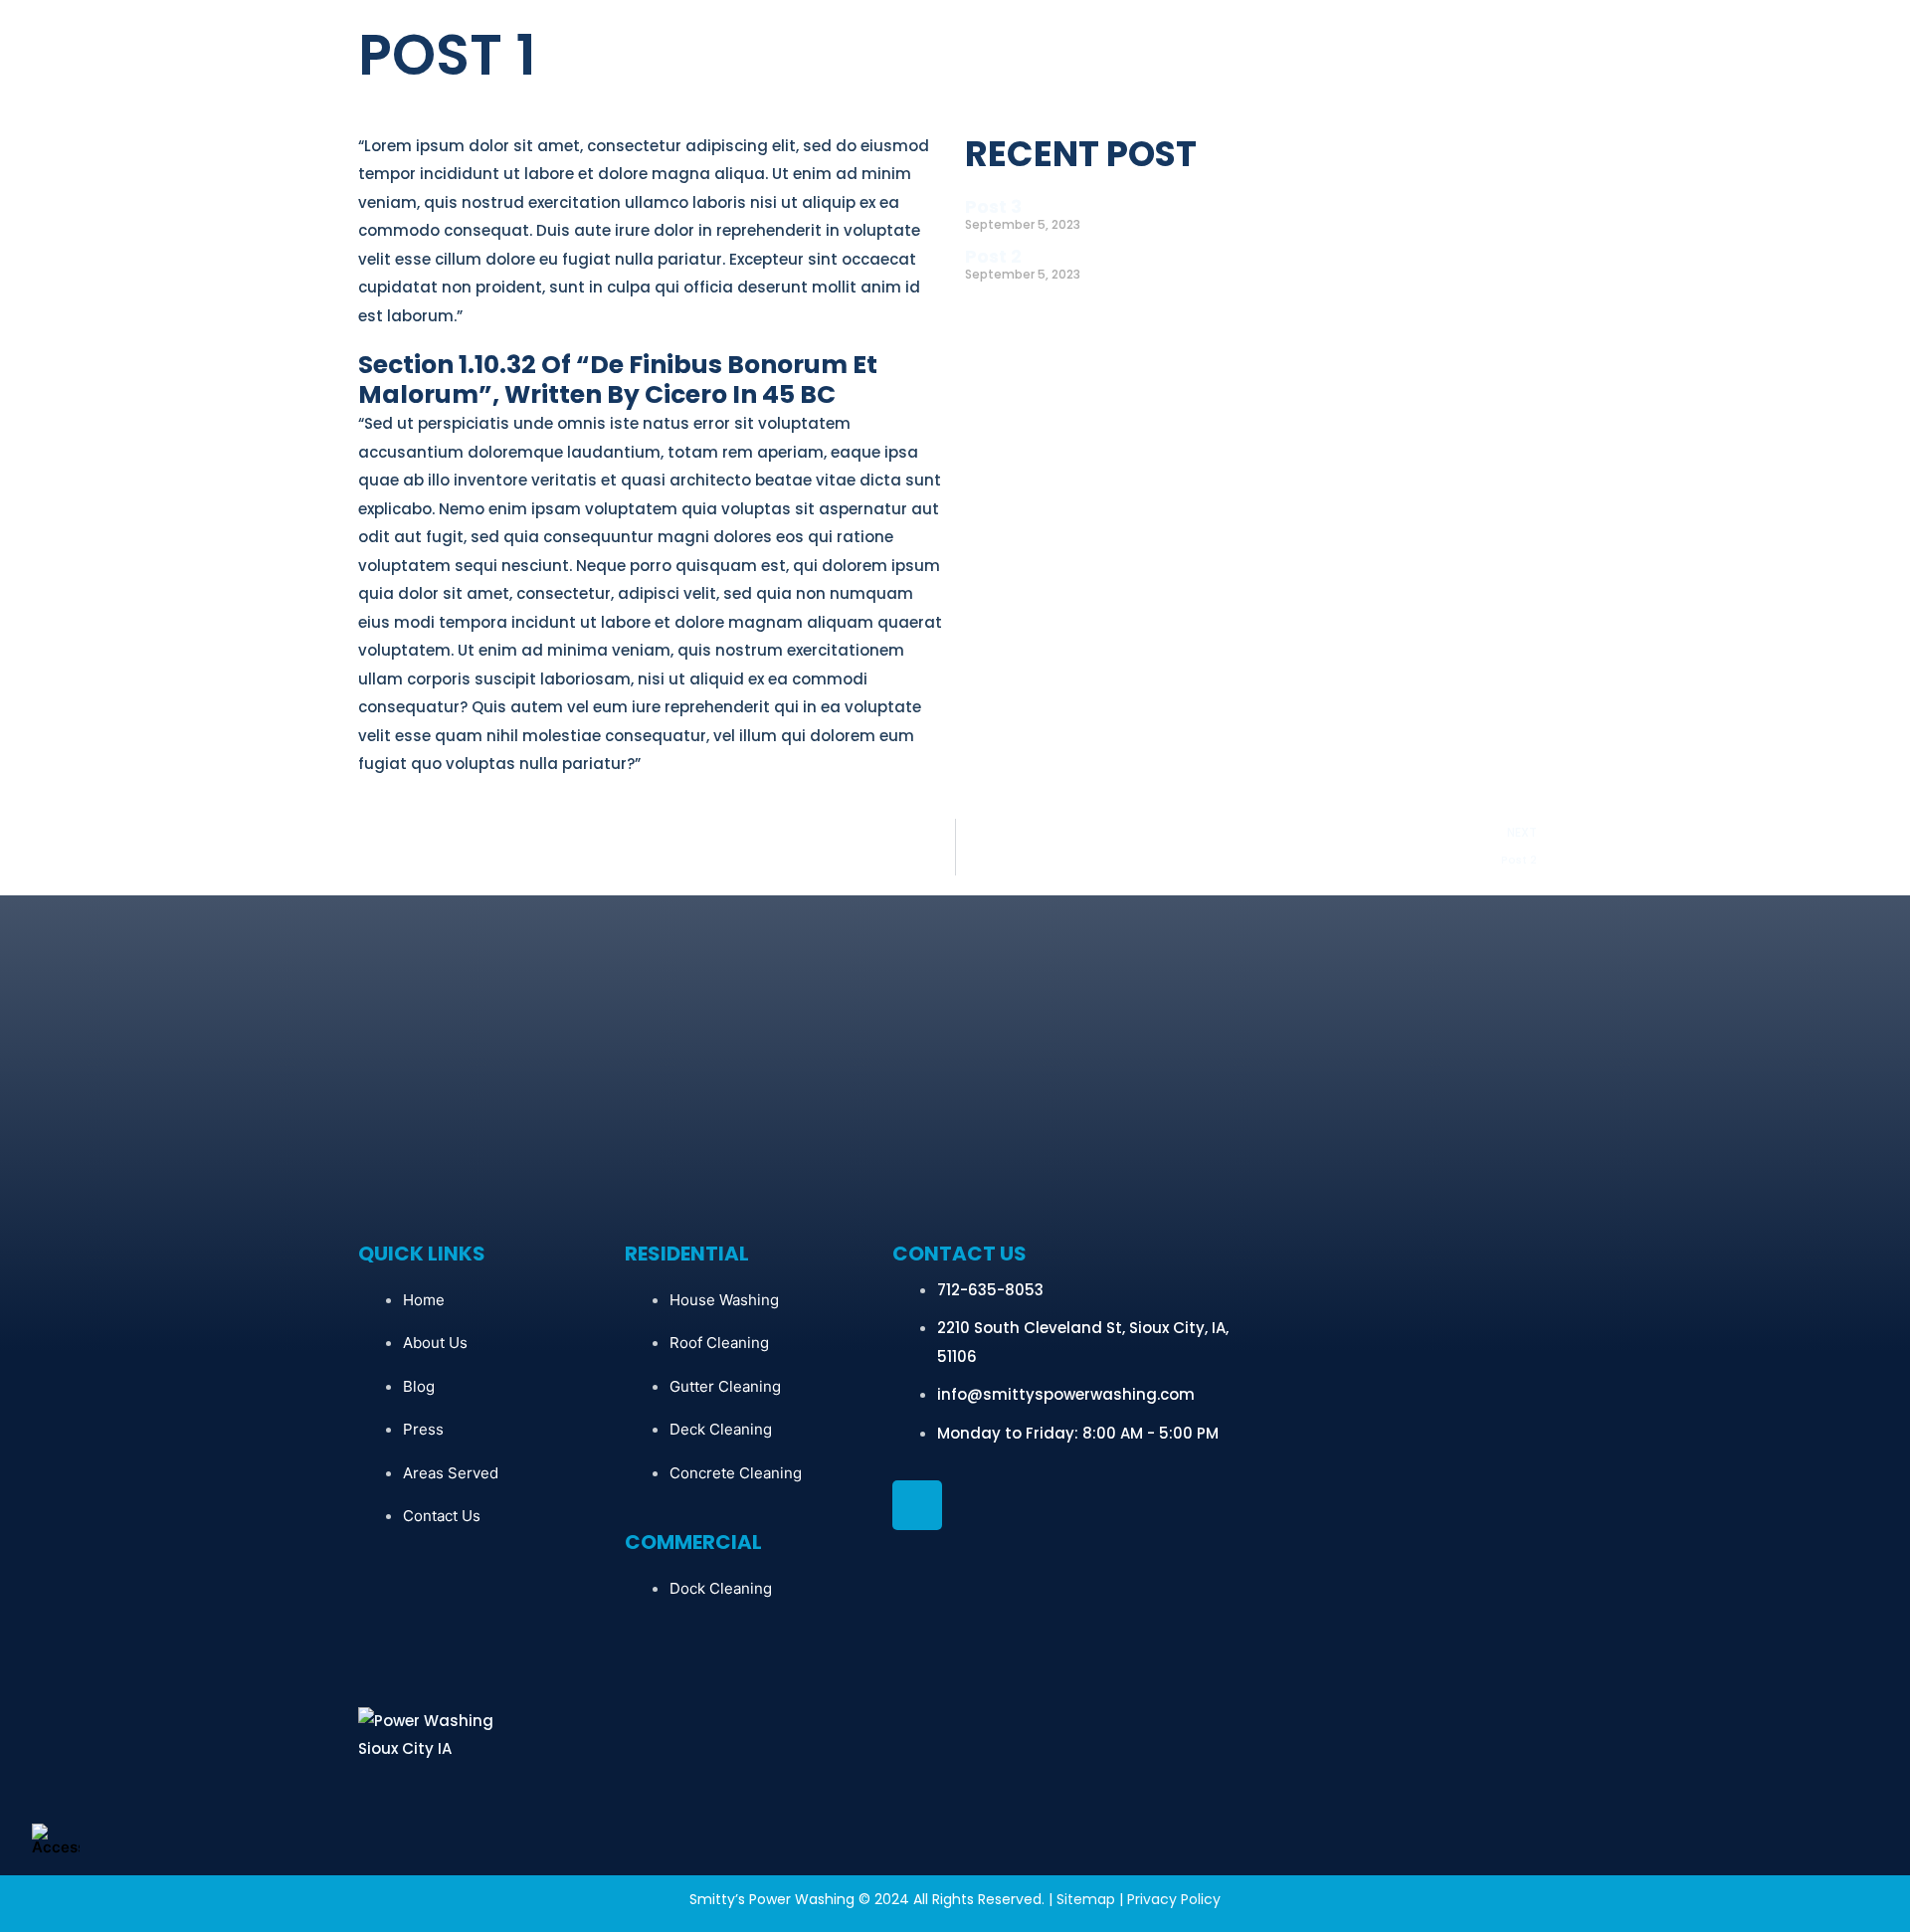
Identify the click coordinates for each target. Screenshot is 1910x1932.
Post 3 (993, 206)
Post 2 (993, 256)
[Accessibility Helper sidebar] (56, 1838)
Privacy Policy (1174, 1899)
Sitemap (1086, 1899)
